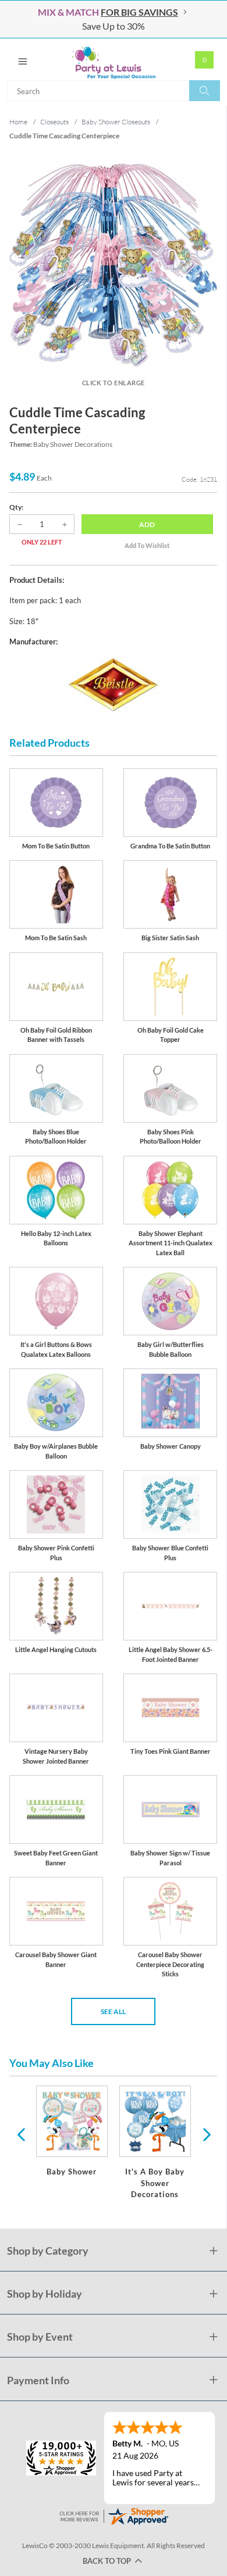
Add (147, 524)
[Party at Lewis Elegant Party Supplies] (114, 59)
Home (18, 122)
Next (205, 2134)
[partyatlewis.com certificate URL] (114, 2515)
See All (113, 2011)
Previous (21, 2134)
